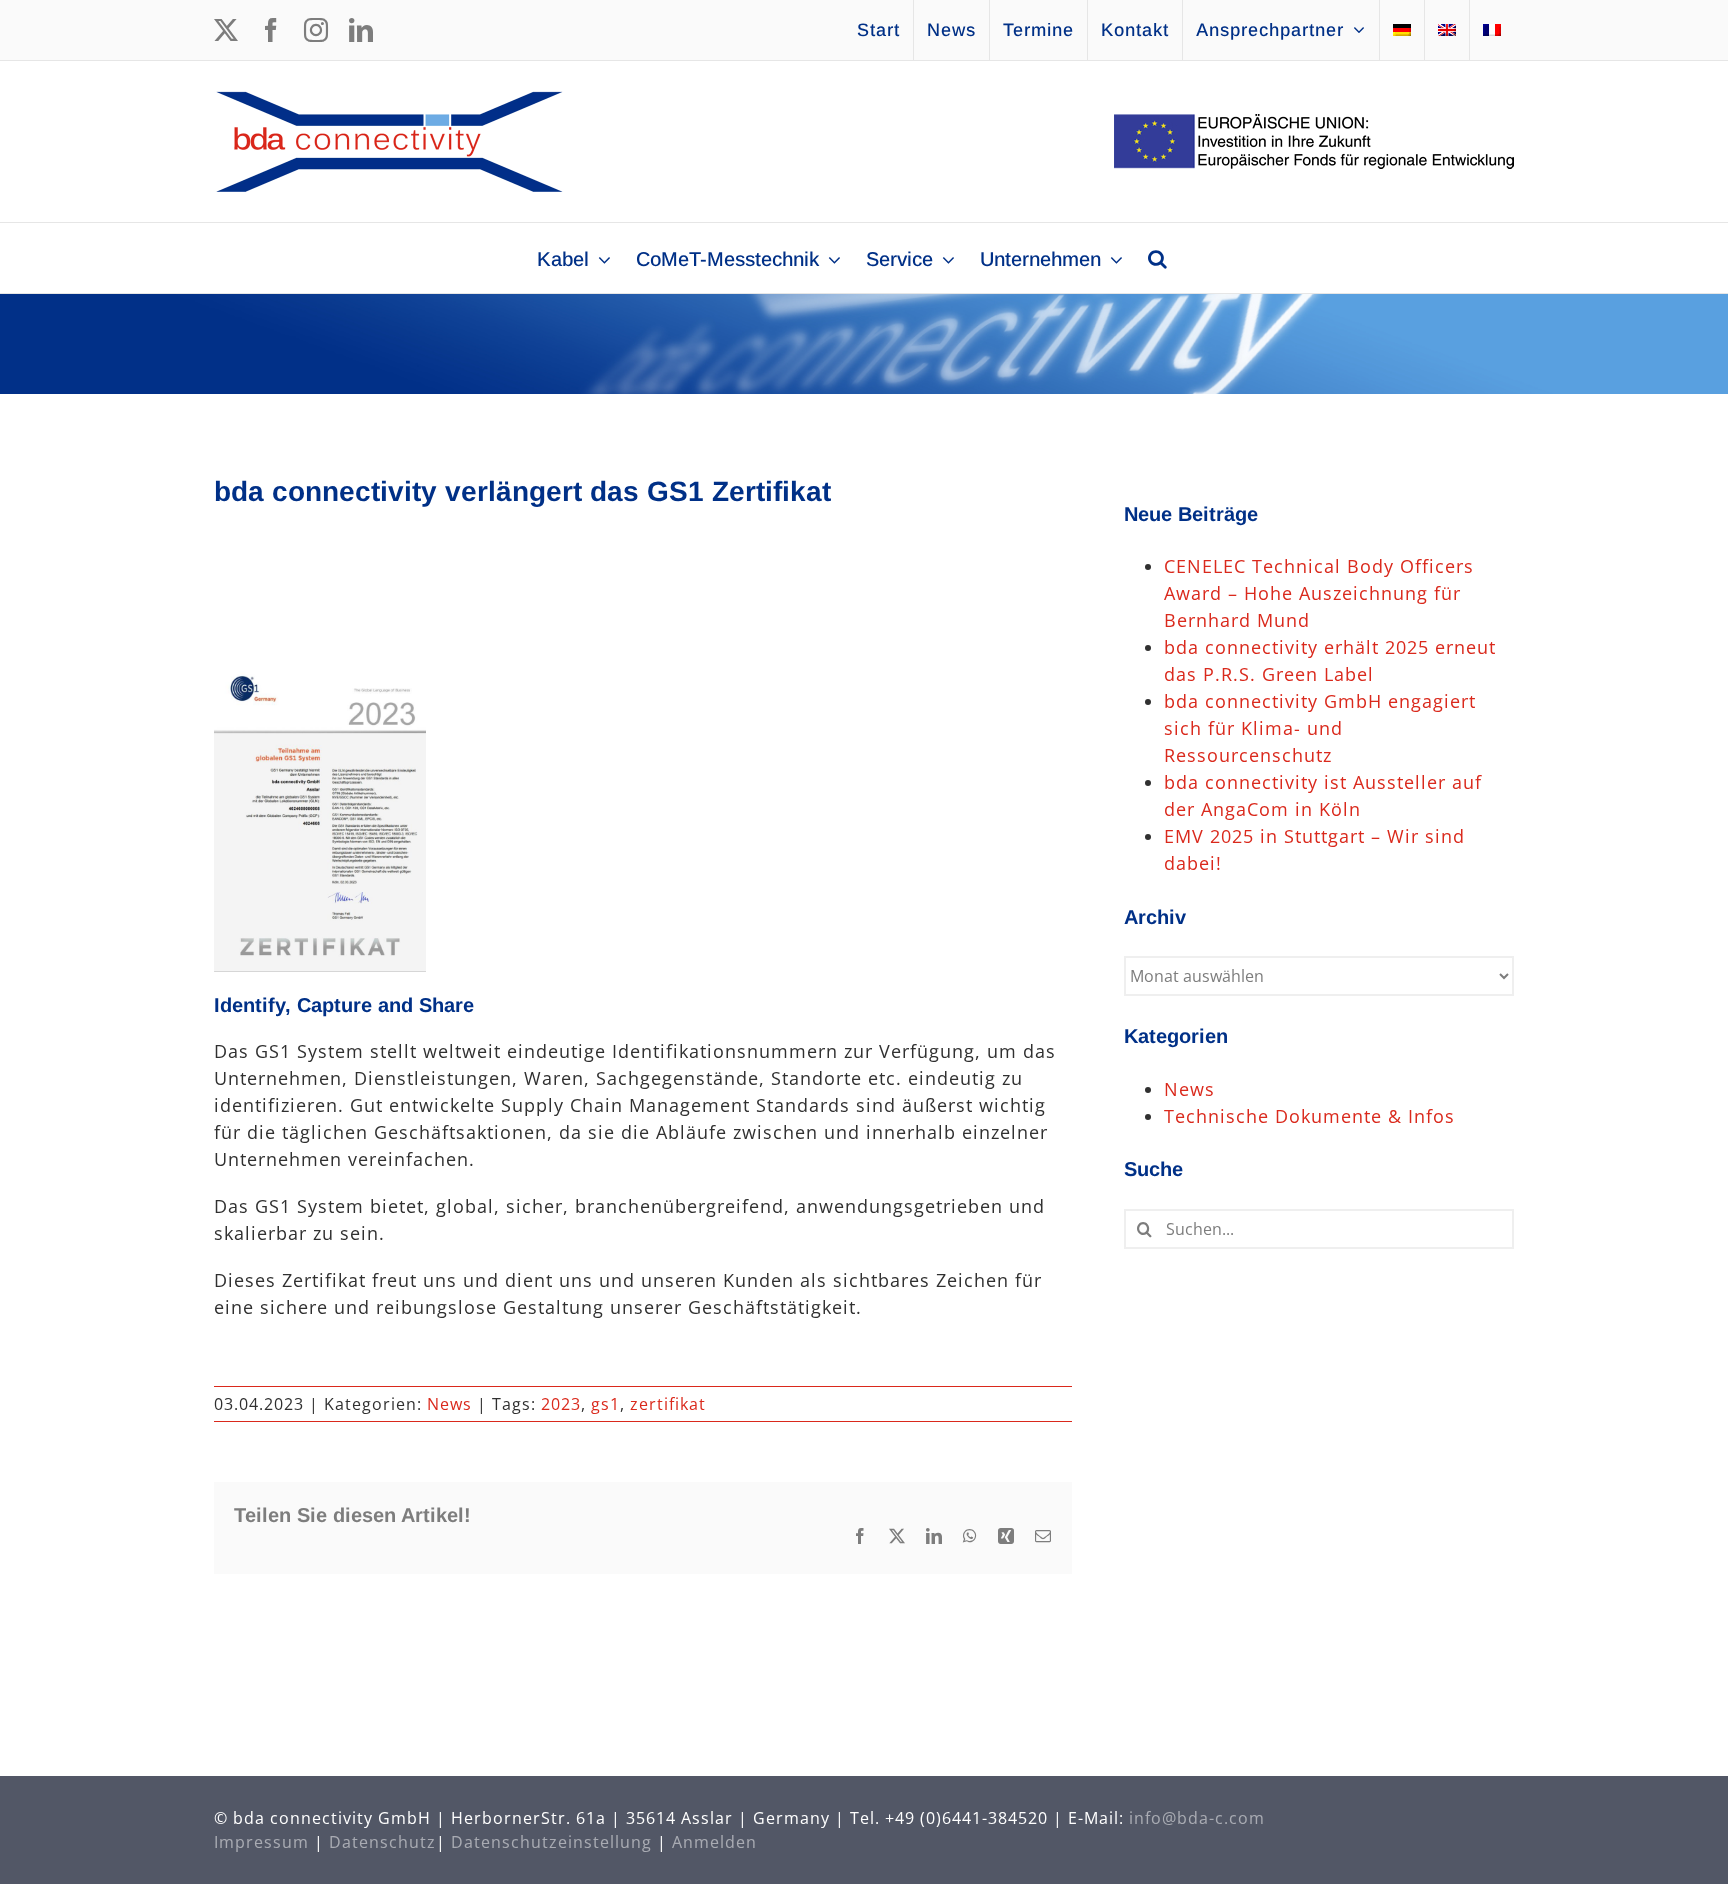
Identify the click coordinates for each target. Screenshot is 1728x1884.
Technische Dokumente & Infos (1309, 1116)
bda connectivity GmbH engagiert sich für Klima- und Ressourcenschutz (1320, 728)
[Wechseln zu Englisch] (1447, 30)
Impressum (261, 1842)
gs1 (605, 1404)
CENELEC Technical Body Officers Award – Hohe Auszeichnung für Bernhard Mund (1319, 593)
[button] (1157, 258)
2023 (561, 1404)
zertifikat (668, 1404)
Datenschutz (382, 1842)
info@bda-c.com (1197, 1818)
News (449, 1404)
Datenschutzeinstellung (551, 1842)
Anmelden (714, 1842)
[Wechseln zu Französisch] (1492, 30)
